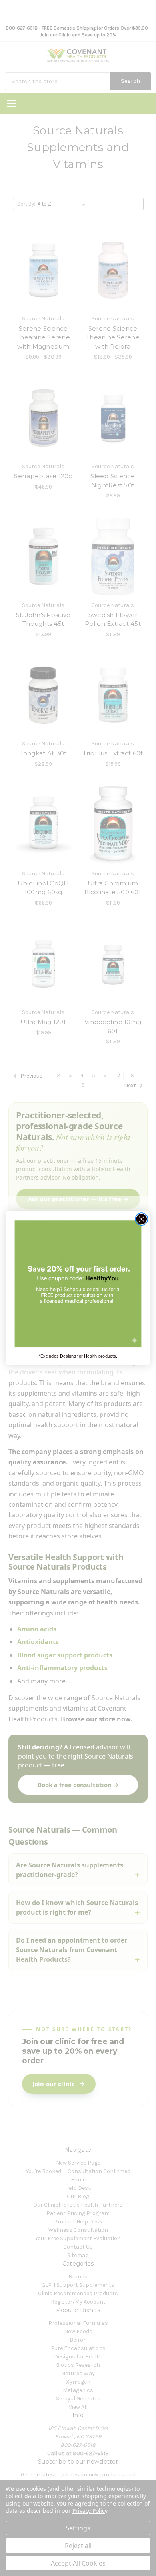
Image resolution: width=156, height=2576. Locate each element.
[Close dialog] (142, 1219)
